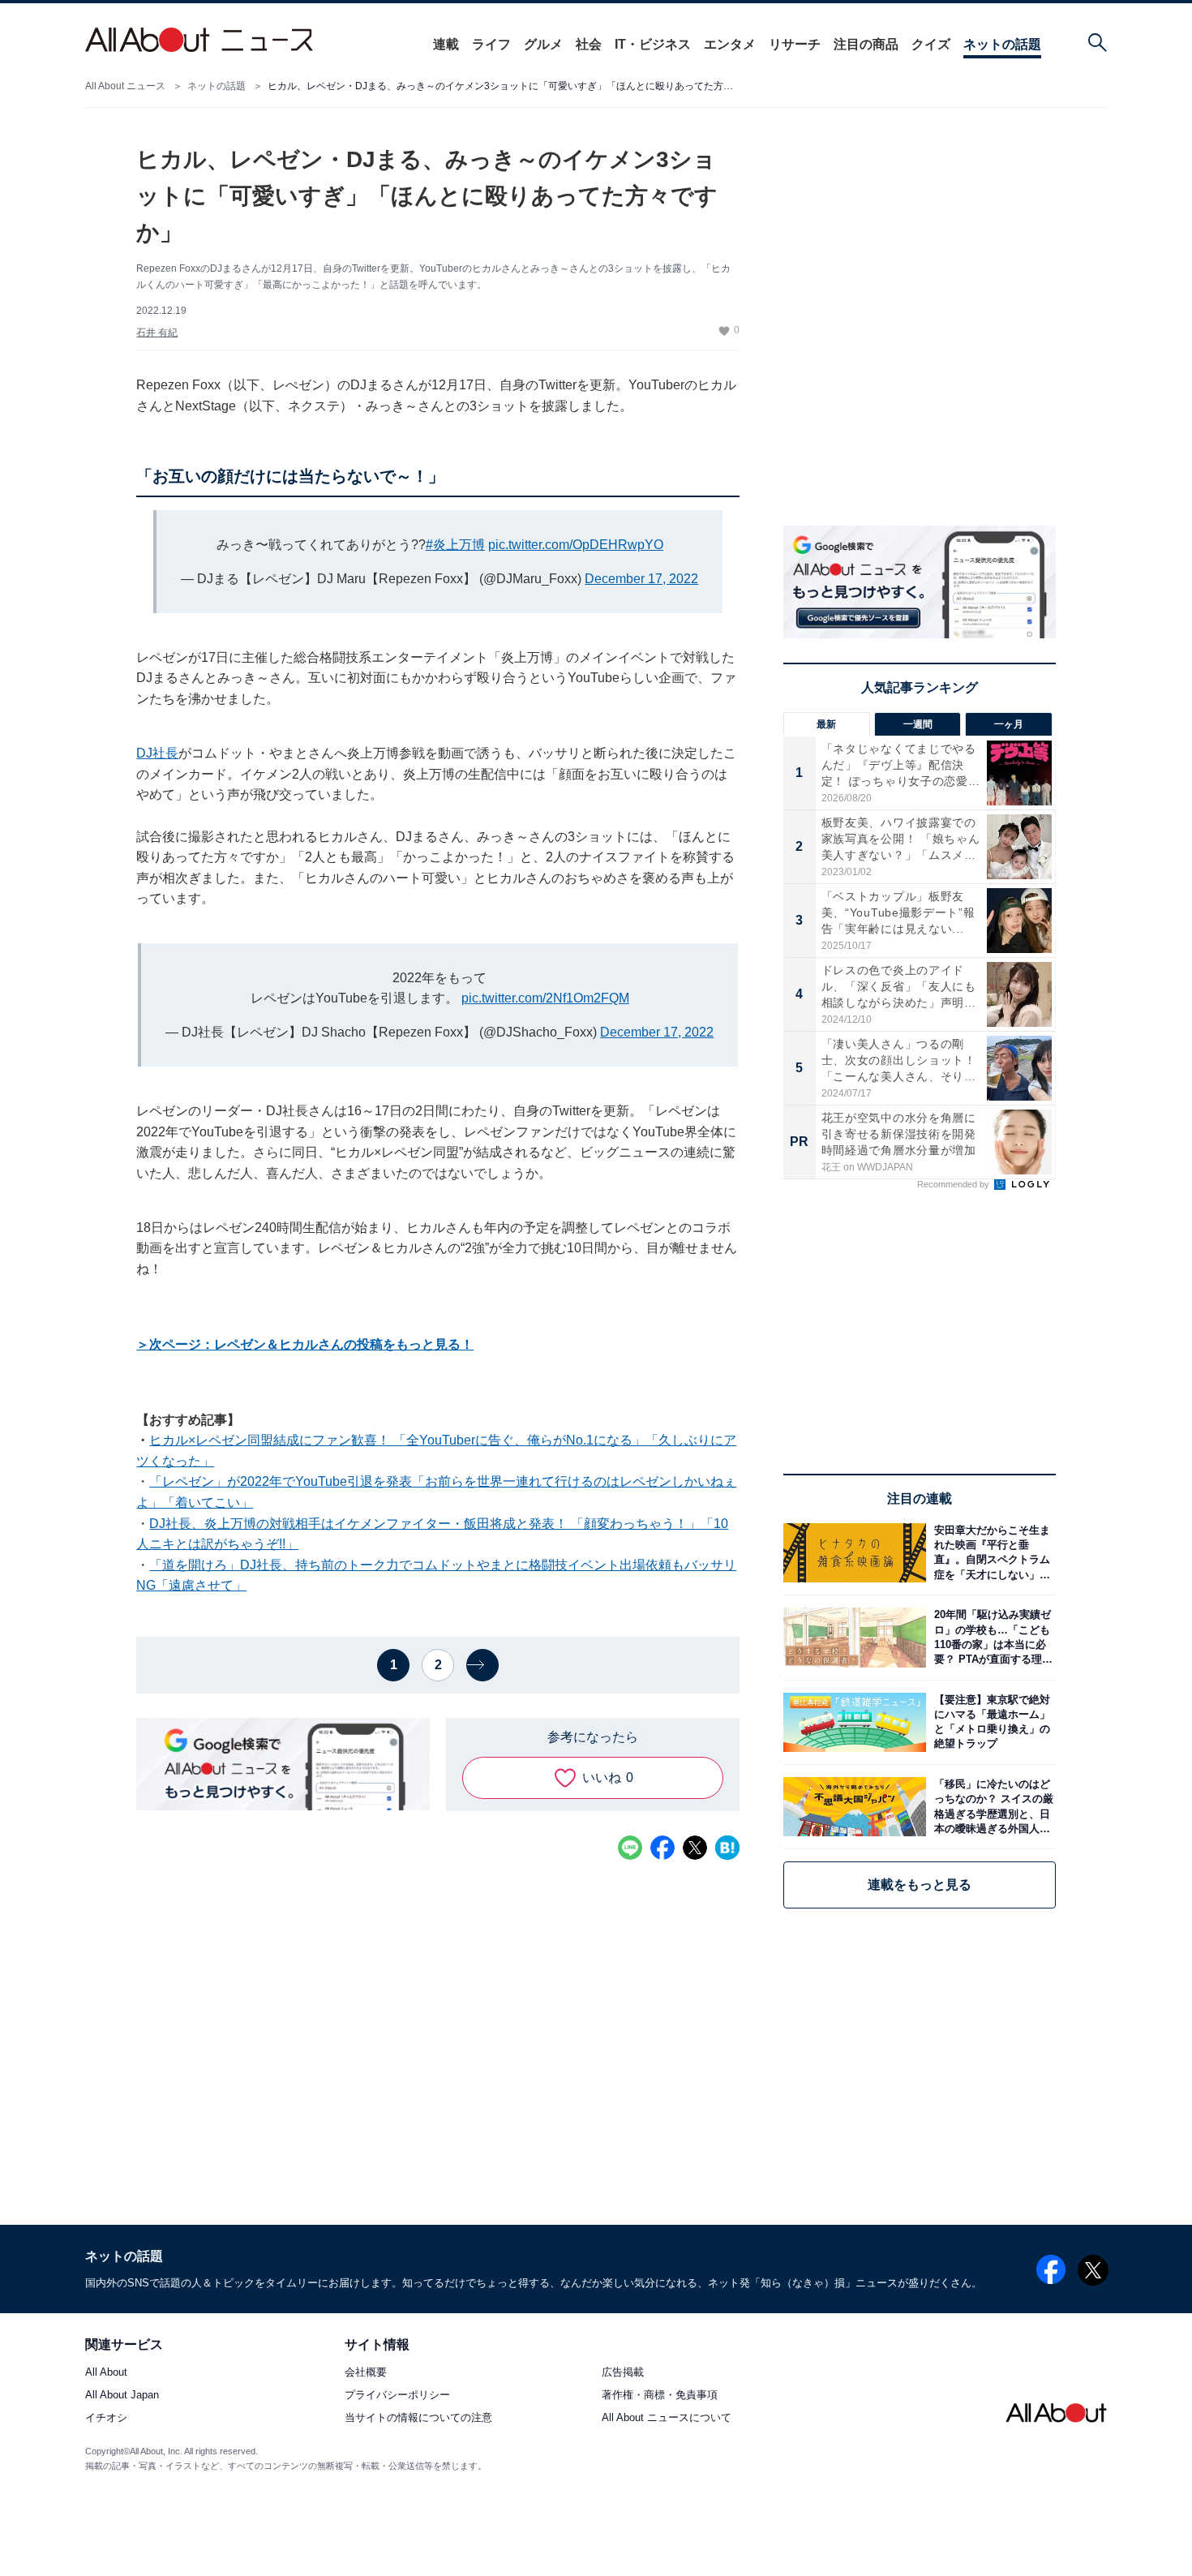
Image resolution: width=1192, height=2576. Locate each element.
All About (106, 2372)
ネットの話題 (1002, 44)
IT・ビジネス (653, 44)
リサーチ (795, 44)
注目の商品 (866, 44)
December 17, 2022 (641, 579)
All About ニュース (125, 86)
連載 (446, 44)
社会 (589, 44)
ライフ (491, 44)
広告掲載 (623, 2372)
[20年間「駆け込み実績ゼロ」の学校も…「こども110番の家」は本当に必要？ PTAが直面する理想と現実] (991, 1637)
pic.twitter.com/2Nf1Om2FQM (545, 998)
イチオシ (106, 2417)
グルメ (543, 44)
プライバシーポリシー (397, 2395)
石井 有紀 (157, 333)
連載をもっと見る (920, 1885)
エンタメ (730, 44)
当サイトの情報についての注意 (418, 2417)
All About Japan (122, 2395)
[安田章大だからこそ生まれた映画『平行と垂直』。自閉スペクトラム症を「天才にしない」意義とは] (991, 1553)
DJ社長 (157, 753)
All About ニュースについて (667, 2417)
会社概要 (366, 2372)
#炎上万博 (455, 545)
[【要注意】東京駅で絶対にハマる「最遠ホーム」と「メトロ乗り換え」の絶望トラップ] (991, 1722)
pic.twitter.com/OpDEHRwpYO (576, 545)
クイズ (931, 44)
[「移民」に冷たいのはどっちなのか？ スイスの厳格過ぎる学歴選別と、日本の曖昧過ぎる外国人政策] (991, 1807)
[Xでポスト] (695, 1848)
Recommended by (954, 1184)
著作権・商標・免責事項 (660, 2395)
